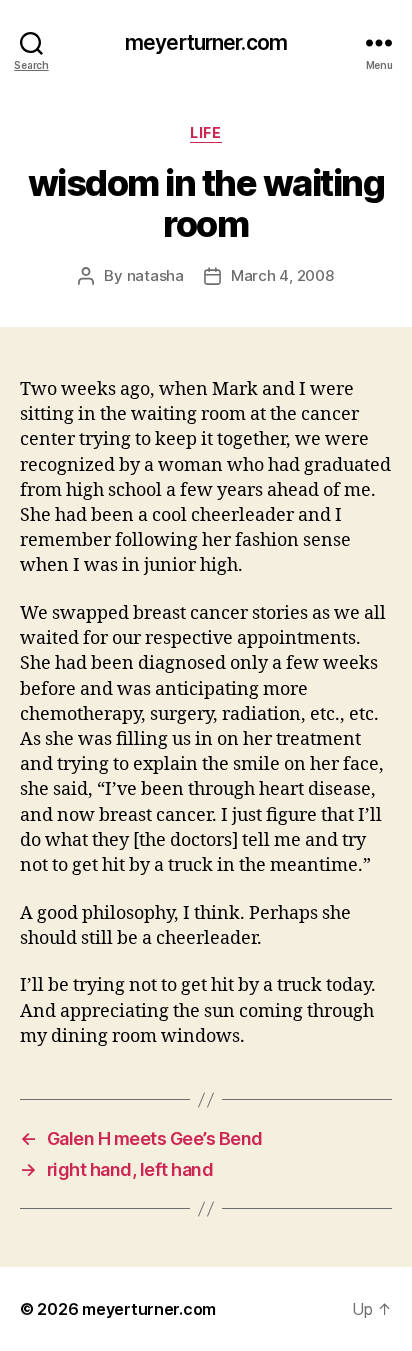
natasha (155, 275)
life (205, 132)
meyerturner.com (206, 42)
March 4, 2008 (282, 275)
